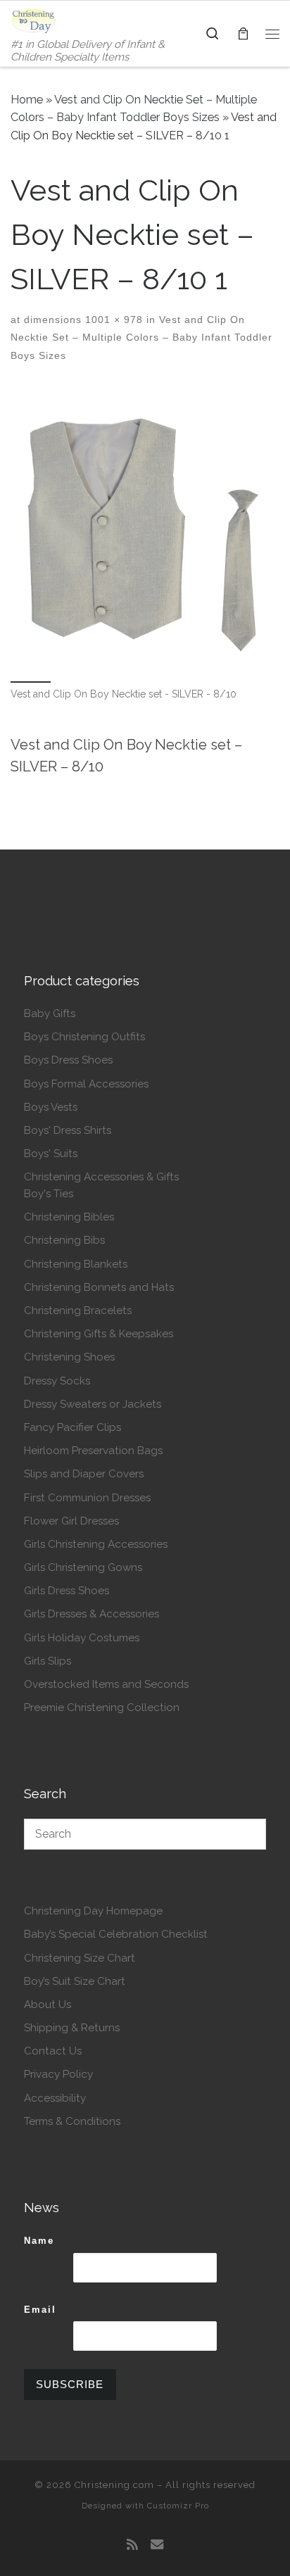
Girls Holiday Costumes (82, 1638)
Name (39, 2241)
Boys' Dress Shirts (68, 1130)
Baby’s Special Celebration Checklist (116, 1934)
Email (40, 2310)
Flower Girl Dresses (71, 1521)
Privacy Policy (58, 2074)
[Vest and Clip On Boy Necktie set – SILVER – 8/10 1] (145, 532)
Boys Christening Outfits (84, 1037)
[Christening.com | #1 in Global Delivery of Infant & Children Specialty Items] (33, 20)
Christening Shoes (69, 1357)
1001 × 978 (112, 320)
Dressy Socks (57, 1381)
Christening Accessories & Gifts (101, 1177)
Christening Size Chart (80, 1958)
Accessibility (55, 2098)
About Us (48, 2004)
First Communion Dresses (87, 1498)
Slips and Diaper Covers (84, 1474)
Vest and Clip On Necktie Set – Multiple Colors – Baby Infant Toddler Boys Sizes (141, 337)
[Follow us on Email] (157, 2545)
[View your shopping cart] (243, 33)
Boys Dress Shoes (68, 1060)
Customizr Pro (178, 2506)
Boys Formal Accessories (86, 1084)
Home (27, 100)
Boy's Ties (49, 1194)
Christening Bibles (69, 1217)
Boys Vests (51, 1107)
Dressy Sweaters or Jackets (93, 1404)
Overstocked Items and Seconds (106, 1684)
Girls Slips (48, 1661)
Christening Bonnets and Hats (99, 1287)
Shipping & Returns (72, 2028)
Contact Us (53, 2051)
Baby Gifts (50, 1014)
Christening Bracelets (78, 1311)
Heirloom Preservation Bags (93, 1451)
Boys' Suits (51, 1154)
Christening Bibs (64, 1240)
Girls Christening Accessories (96, 1544)
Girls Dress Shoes (67, 1591)
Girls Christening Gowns (83, 1567)
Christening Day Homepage (93, 1911)
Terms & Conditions (72, 2121)
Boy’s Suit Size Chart (75, 1981)
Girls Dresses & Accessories (92, 1614)
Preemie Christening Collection (102, 1707)
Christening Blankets (76, 1264)
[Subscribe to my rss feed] (132, 2545)
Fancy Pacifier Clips (72, 1427)
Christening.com (114, 2485)
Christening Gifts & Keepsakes (99, 1334)
